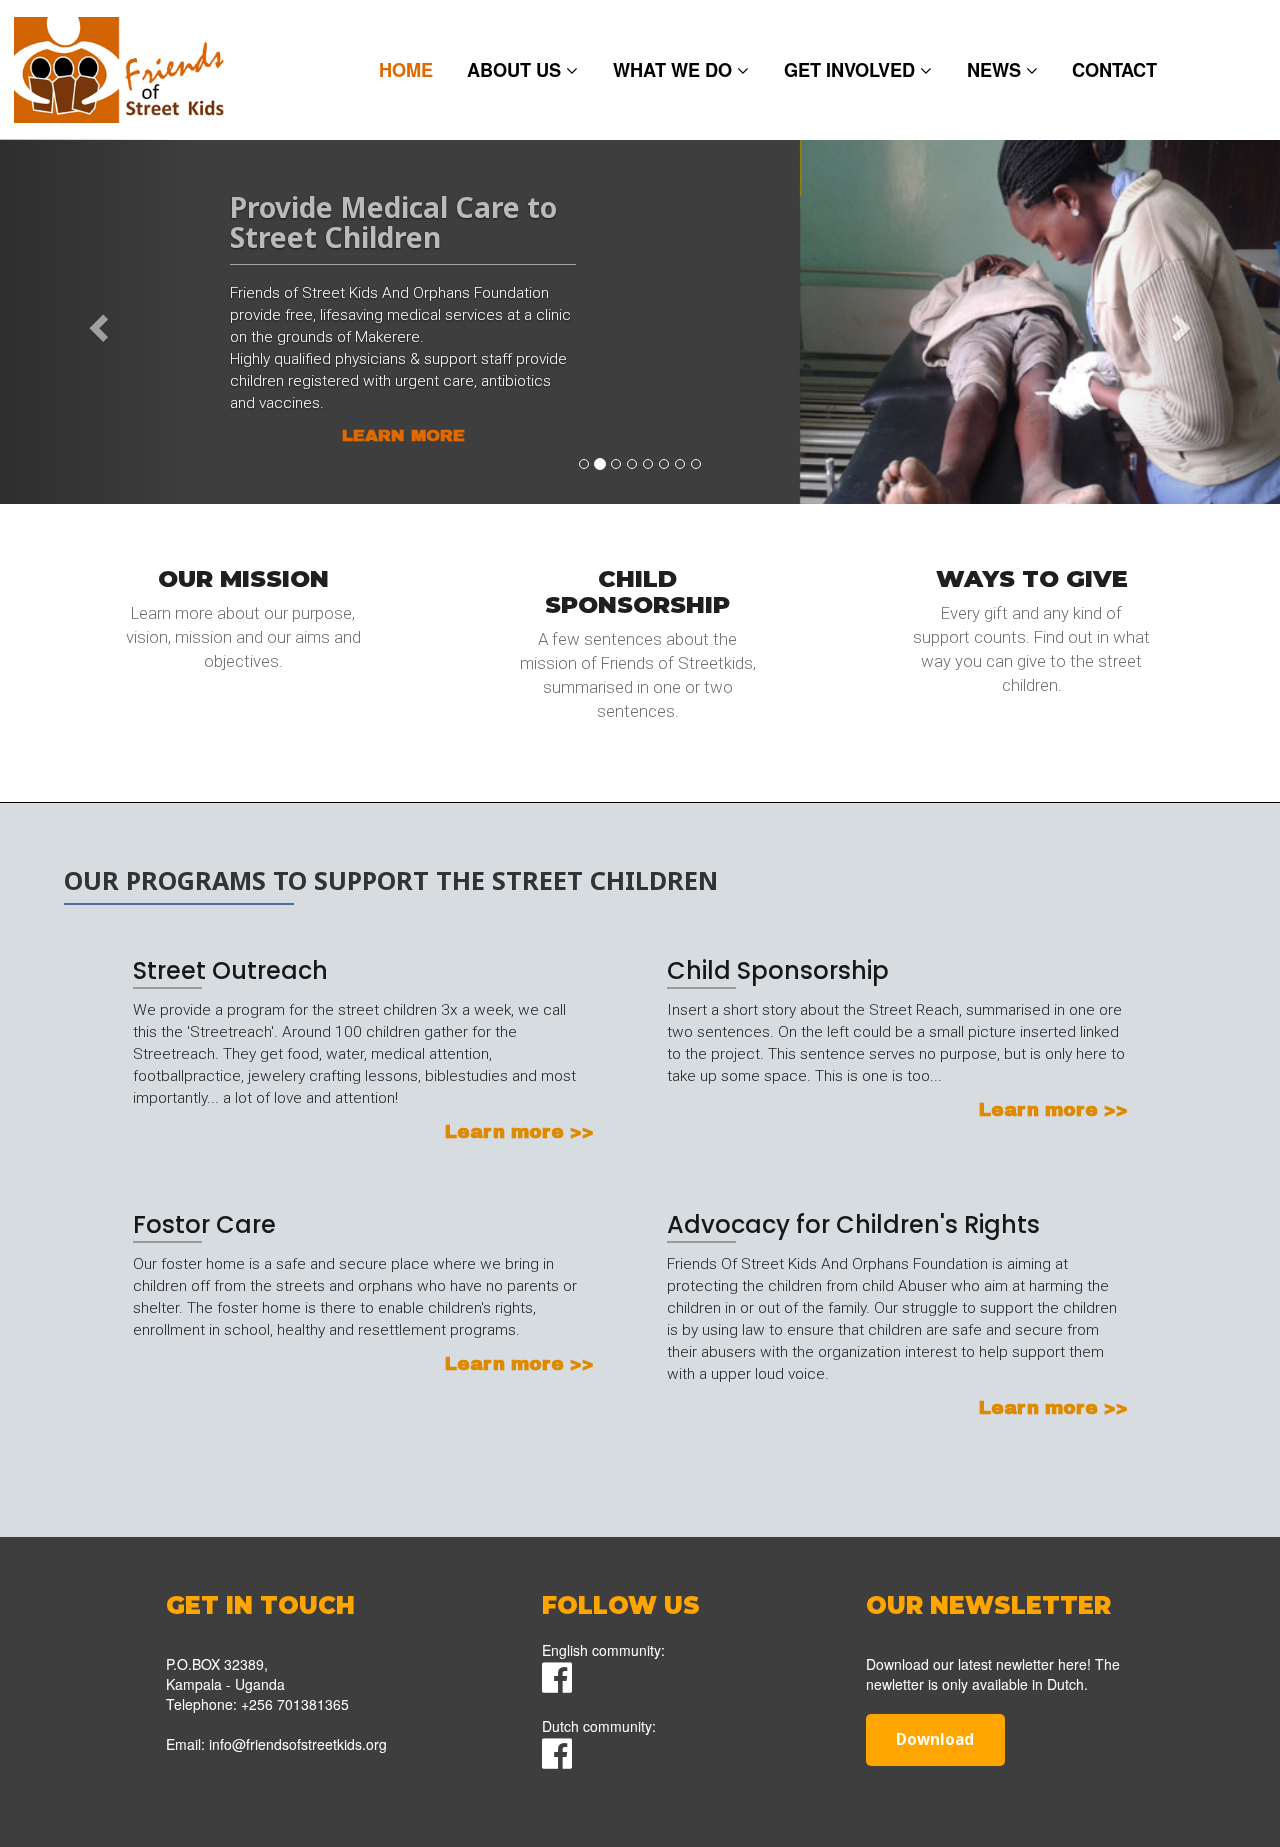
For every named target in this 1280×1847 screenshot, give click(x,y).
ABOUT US (516, 70)
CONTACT (1114, 70)
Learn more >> (243, 697)
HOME (406, 70)
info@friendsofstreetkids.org (298, 1744)
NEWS (996, 70)
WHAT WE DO (675, 70)
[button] (96, 321)
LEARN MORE (403, 435)
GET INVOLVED (852, 70)
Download (935, 1739)
